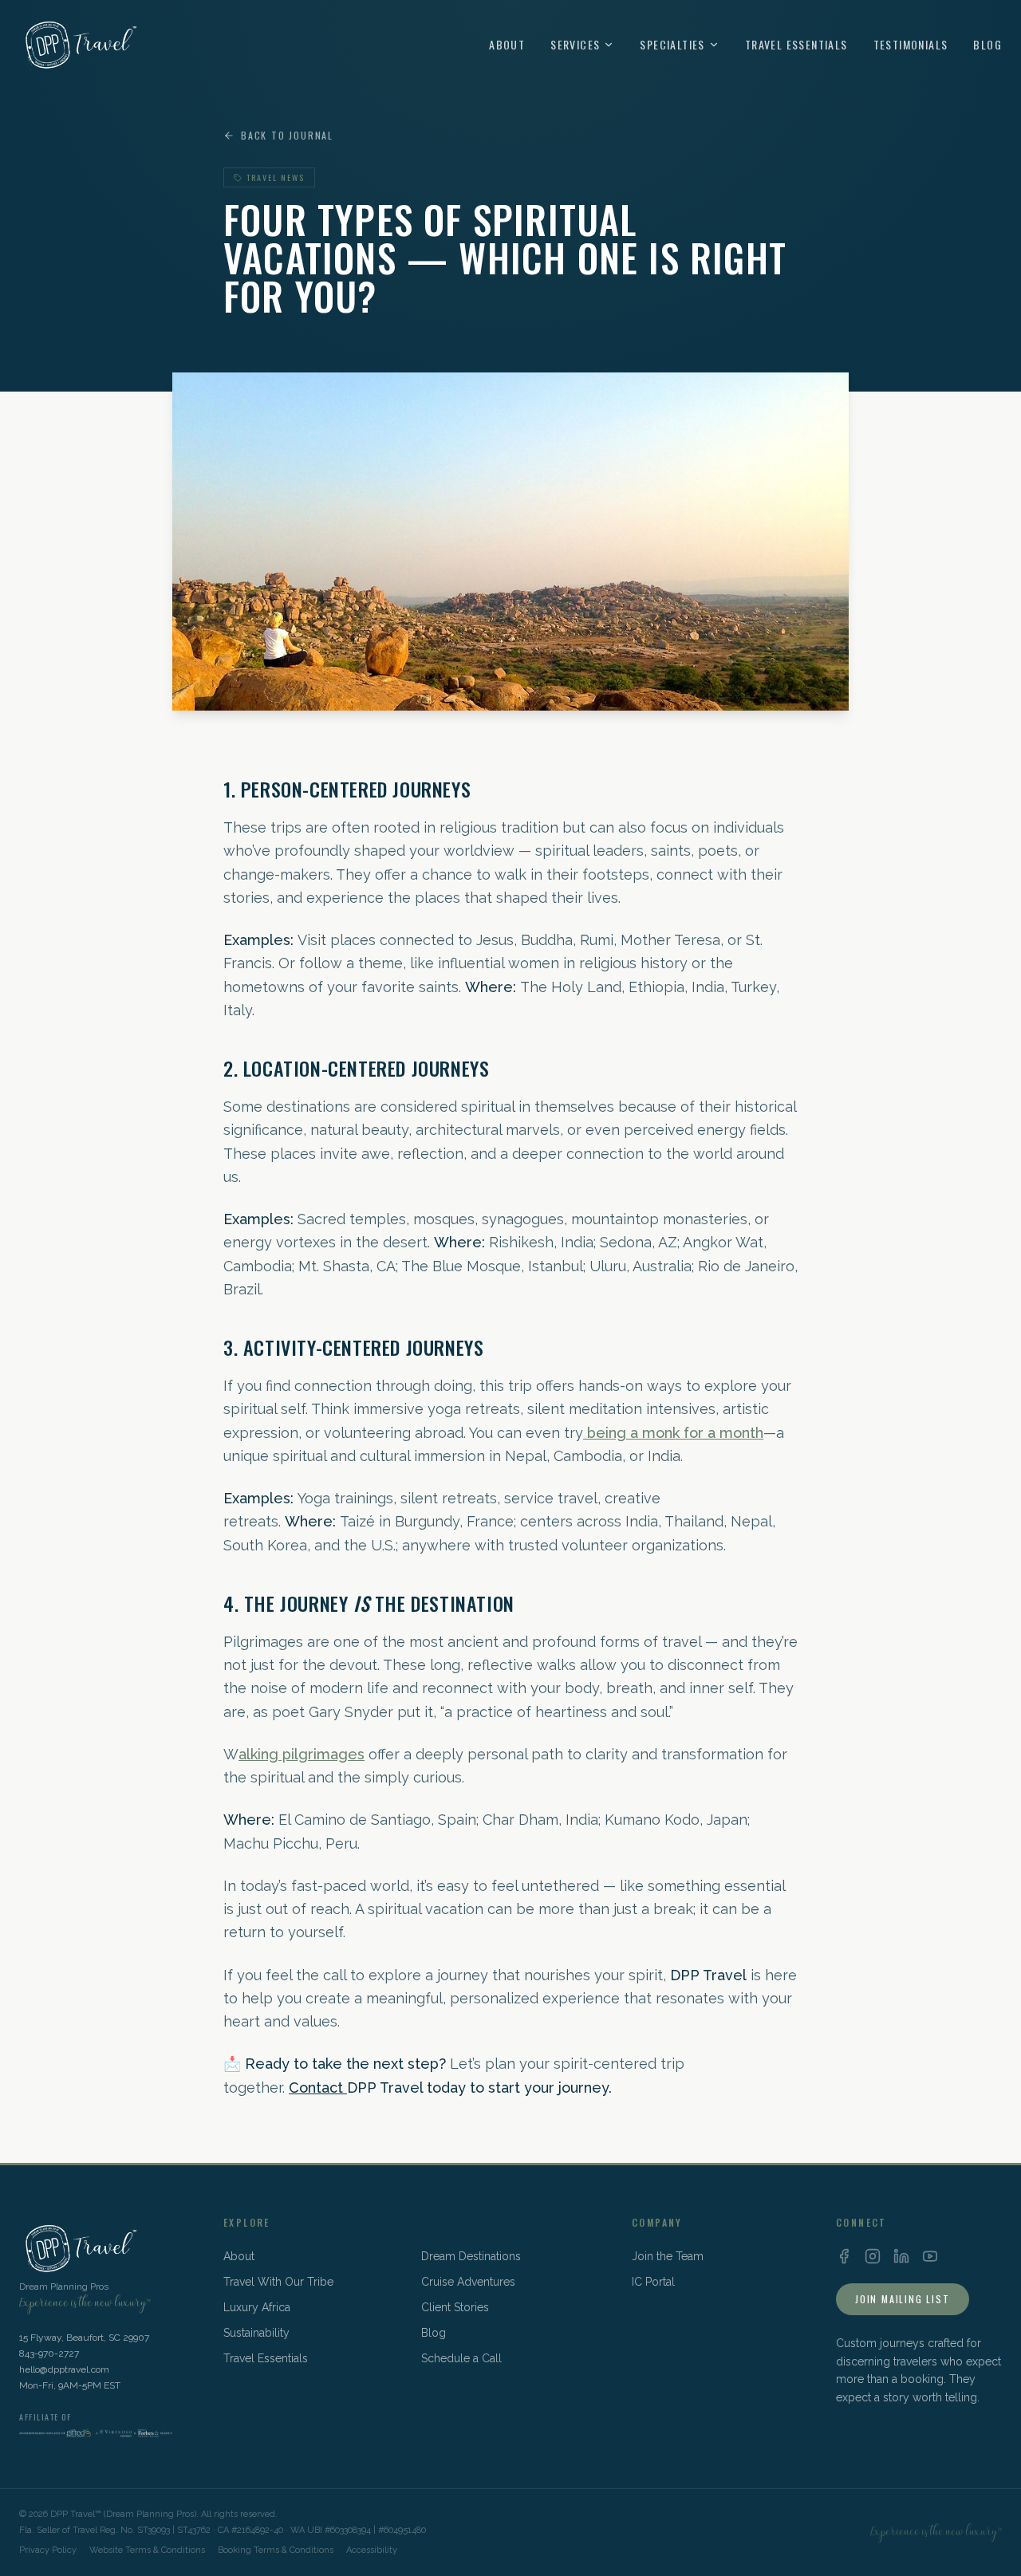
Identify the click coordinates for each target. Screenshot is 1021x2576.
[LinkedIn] (901, 2256)
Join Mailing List (903, 2299)
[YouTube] (930, 2256)
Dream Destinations (471, 2256)
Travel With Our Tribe (278, 2282)
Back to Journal (287, 136)
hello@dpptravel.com (64, 2369)
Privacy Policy (48, 2550)
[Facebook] (844, 2256)
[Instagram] (873, 2256)
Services (575, 45)
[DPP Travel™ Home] (79, 45)
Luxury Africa (257, 2307)
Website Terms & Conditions (147, 2550)
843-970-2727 (49, 2353)
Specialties (672, 45)
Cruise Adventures (468, 2282)
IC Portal (653, 2282)
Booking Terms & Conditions (276, 2550)
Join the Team (668, 2256)
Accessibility (372, 2550)
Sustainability (256, 2333)
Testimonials (911, 45)
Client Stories (455, 2307)
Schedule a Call (461, 2358)
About (507, 45)
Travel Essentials (796, 45)
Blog (987, 45)
